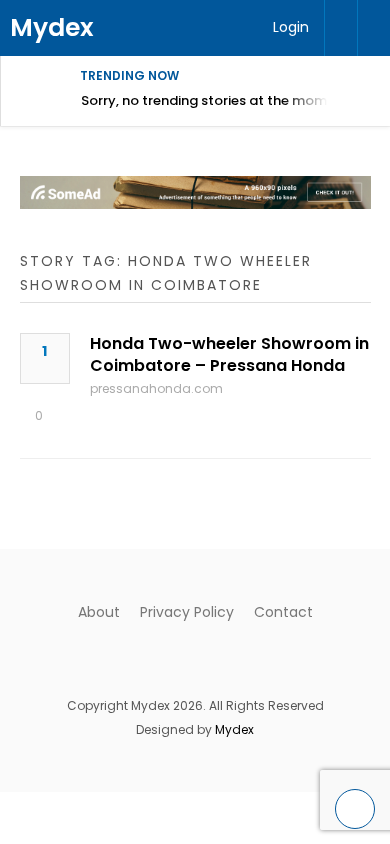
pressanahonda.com (156, 388)
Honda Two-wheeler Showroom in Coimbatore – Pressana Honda (229, 354)
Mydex (52, 27)
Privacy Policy (187, 612)
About (99, 612)
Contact (283, 612)
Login (291, 27)
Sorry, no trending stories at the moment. (216, 100)
